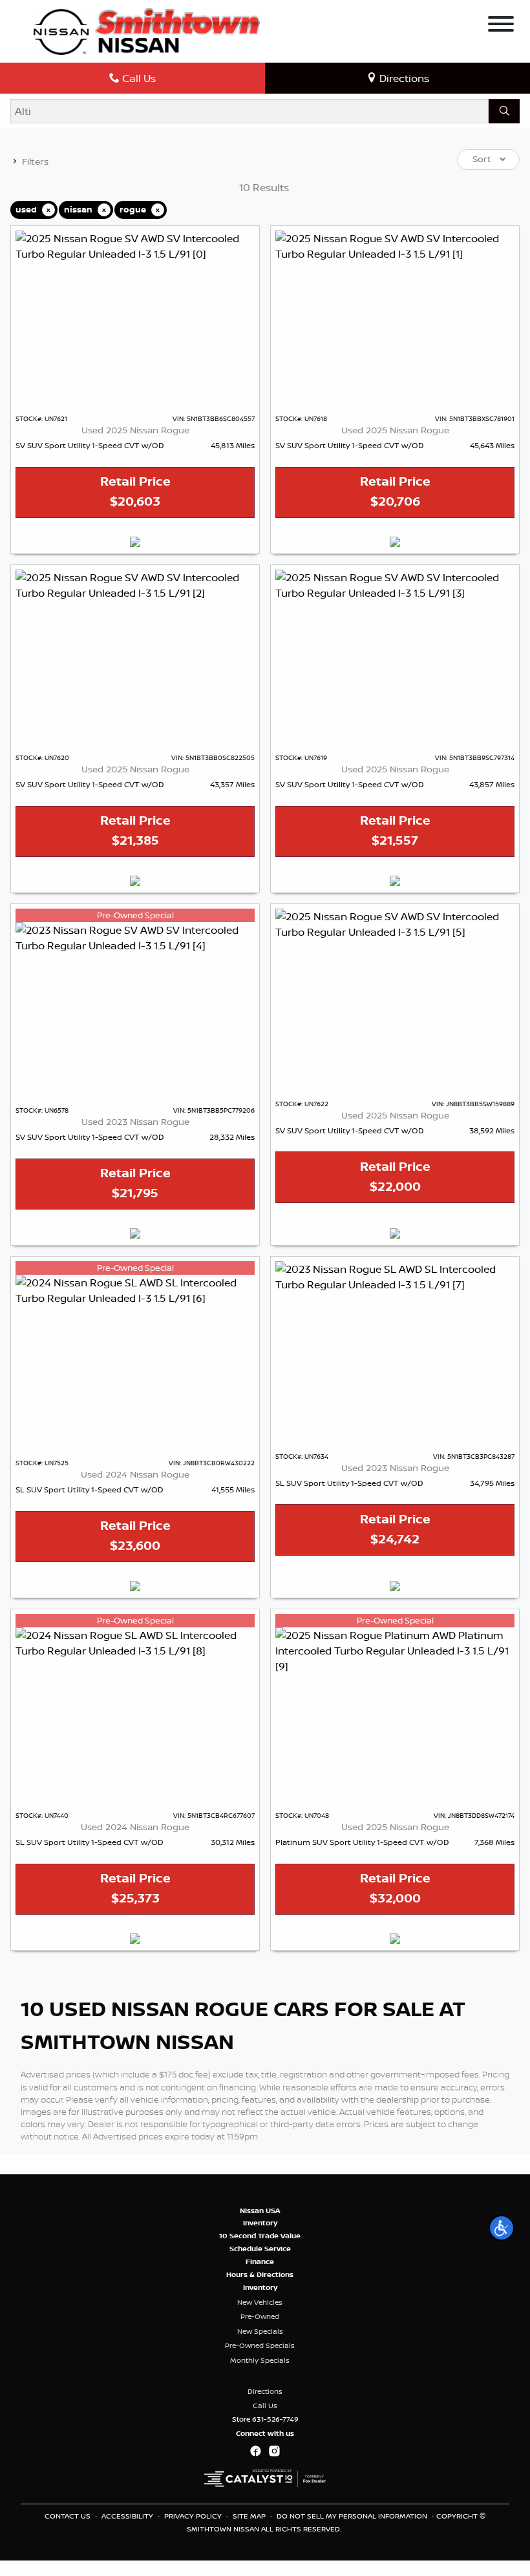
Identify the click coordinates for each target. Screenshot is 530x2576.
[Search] (504, 111)
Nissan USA (260, 2210)
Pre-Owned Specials (260, 2345)
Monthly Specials (260, 2360)
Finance (260, 2262)
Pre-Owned (260, 2316)
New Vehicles (260, 2302)
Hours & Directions (260, 2274)
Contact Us (69, 2516)
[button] (502, 2228)
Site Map (250, 2516)
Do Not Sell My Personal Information (353, 2516)
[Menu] (501, 26)
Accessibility (128, 2516)
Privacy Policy (194, 2516)
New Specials (260, 2331)
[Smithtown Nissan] (147, 30)
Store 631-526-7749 (265, 2419)
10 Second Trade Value (260, 2236)
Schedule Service (260, 2249)
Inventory (260, 2223)
